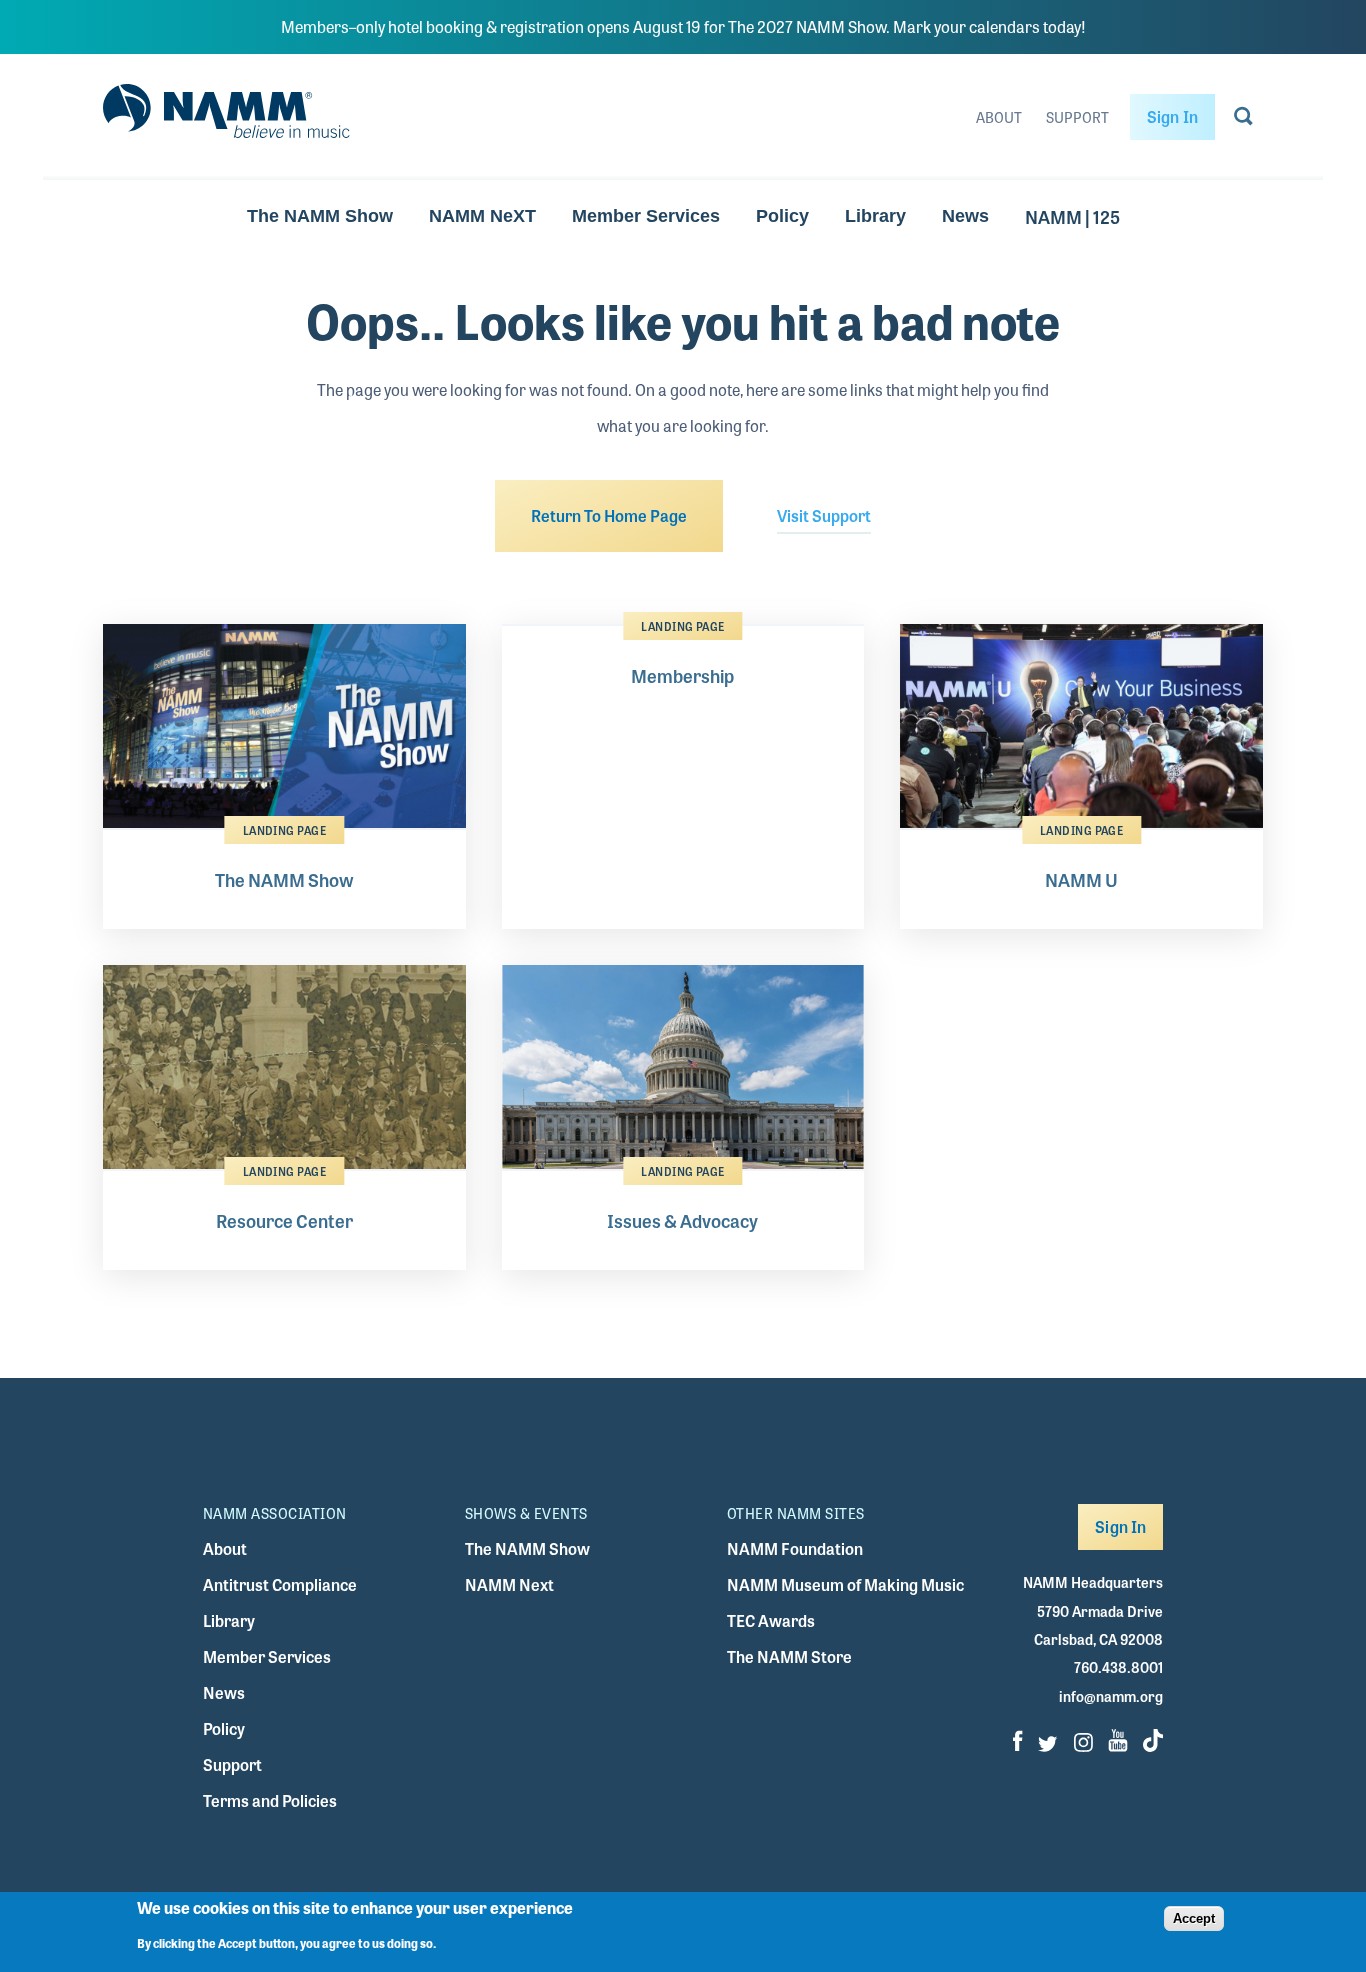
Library (875, 216)
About (999, 117)
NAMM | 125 (1072, 216)
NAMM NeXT (482, 216)
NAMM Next (509, 1584)
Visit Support (824, 515)
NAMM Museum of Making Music (845, 1584)
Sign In (1172, 116)
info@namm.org (1111, 1696)
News (965, 216)
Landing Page (284, 830)
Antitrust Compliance (280, 1584)
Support (1077, 117)
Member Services (646, 216)
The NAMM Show (320, 216)
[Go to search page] (1243, 120)
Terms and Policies (270, 1800)
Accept (1194, 1918)
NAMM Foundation (795, 1548)
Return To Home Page (609, 515)
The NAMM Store (789, 1656)
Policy (782, 216)
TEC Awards (771, 1620)
